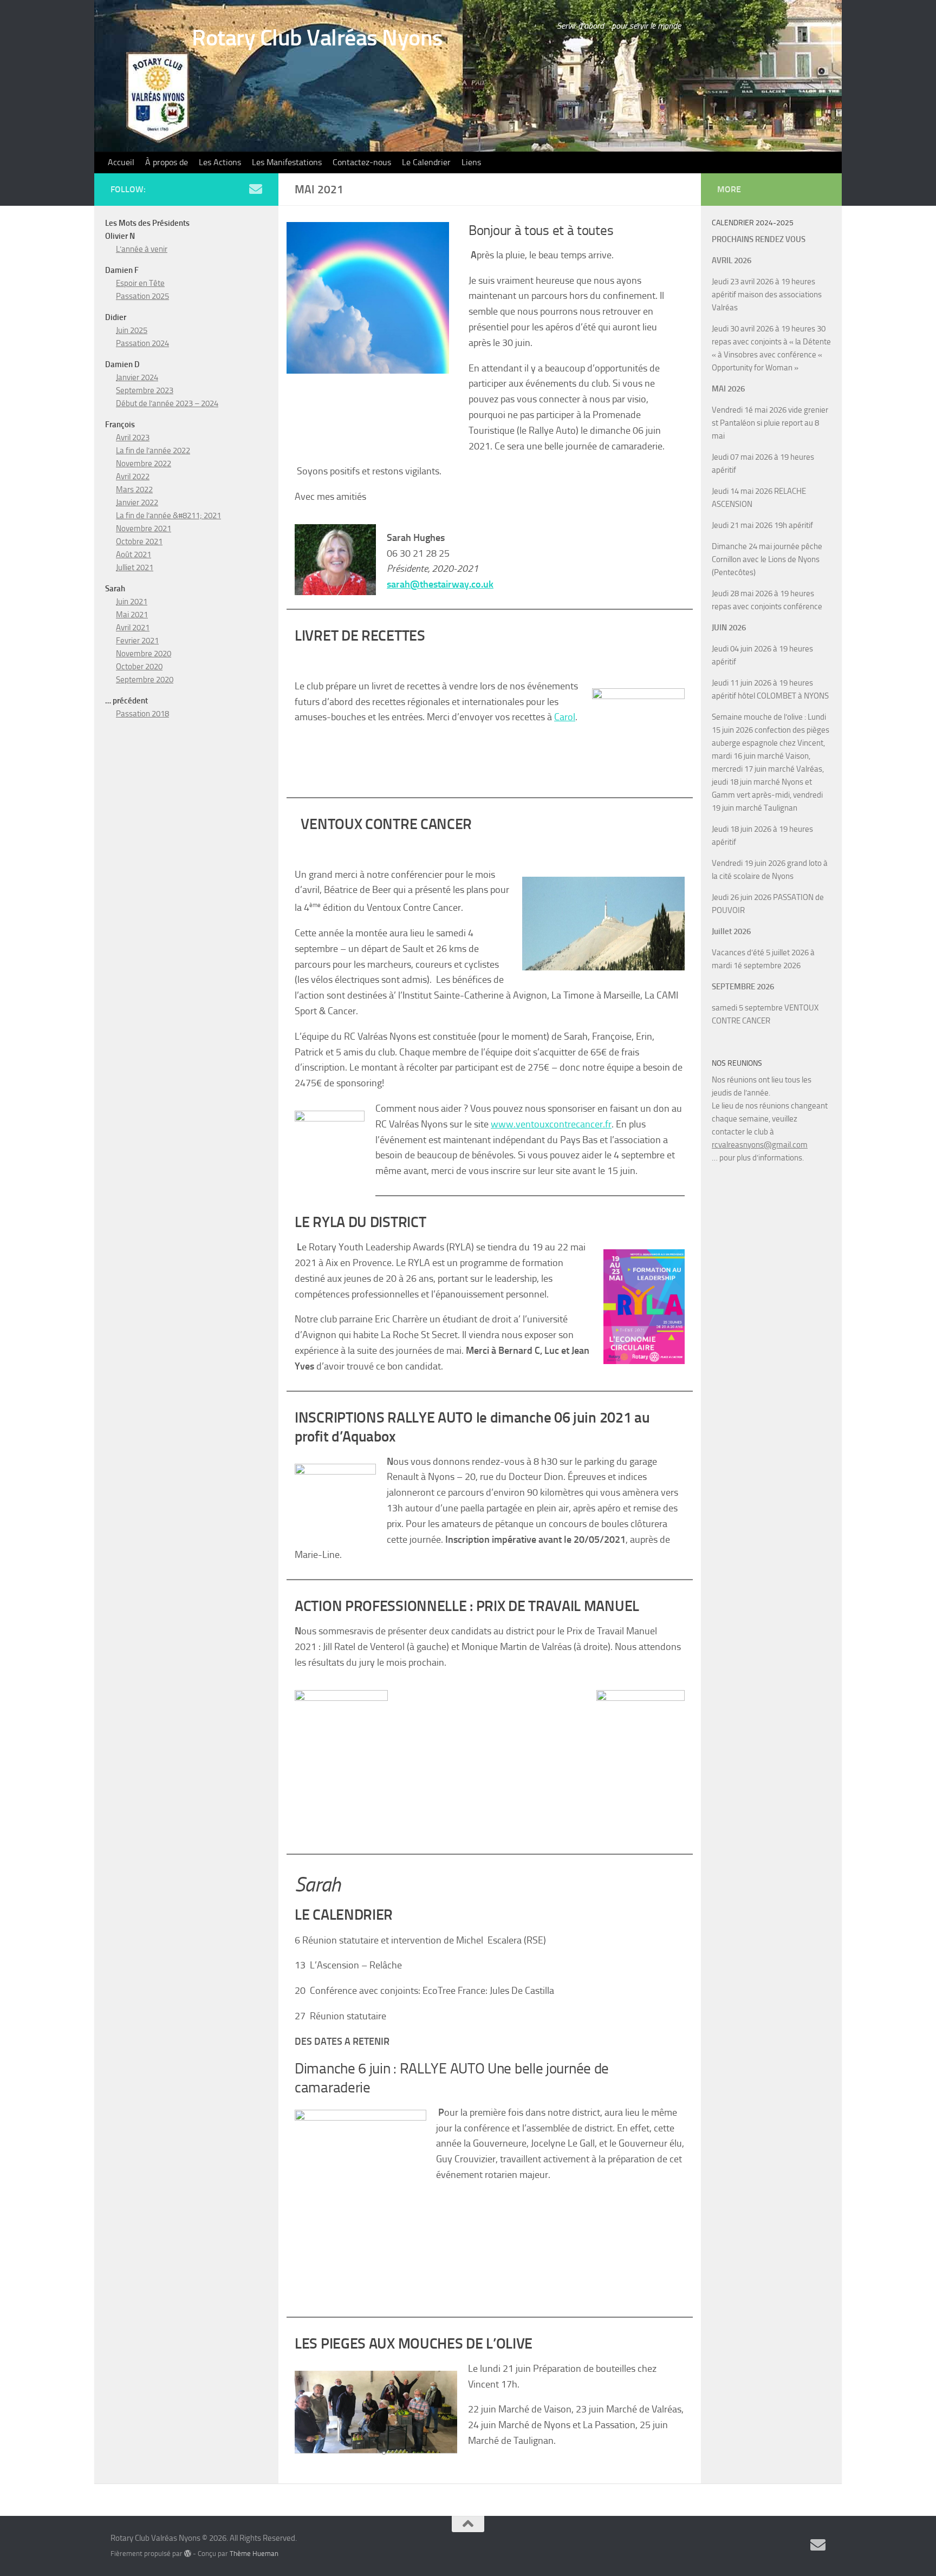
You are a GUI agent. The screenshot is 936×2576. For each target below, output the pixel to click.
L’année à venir (142, 249)
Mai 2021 (132, 615)
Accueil (121, 162)
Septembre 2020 (145, 680)
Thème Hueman (254, 2554)
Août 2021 (134, 555)
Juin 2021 (132, 602)
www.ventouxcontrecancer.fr (551, 1124)
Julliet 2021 (135, 568)
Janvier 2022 (137, 503)
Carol (565, 717)
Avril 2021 (133, 628)
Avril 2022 (133, 477)
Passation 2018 (142, 714)
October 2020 (139, 667)
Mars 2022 (134, 490)
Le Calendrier (426, 162)
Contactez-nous (362, 162)
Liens (471, 162)
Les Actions (220, 162)
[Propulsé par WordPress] (188, 2554)
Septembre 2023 (145, 390)
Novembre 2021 (144, 529)
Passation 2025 (142, 296)
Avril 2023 (133, 438)
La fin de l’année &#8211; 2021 (168, 516)
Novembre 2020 (144, 654)
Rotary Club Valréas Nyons (317, 38)
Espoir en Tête (140, 283)
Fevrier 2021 (137, 641)
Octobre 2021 (139, 542)
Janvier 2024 (137, 377)
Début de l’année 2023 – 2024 (167, 403)
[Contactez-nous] (256, 189)
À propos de (167, 162)
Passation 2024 (142, 343)
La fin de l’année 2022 (153, 451)
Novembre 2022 (144, 464)
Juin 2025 (132, 330)
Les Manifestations (287, 162)
